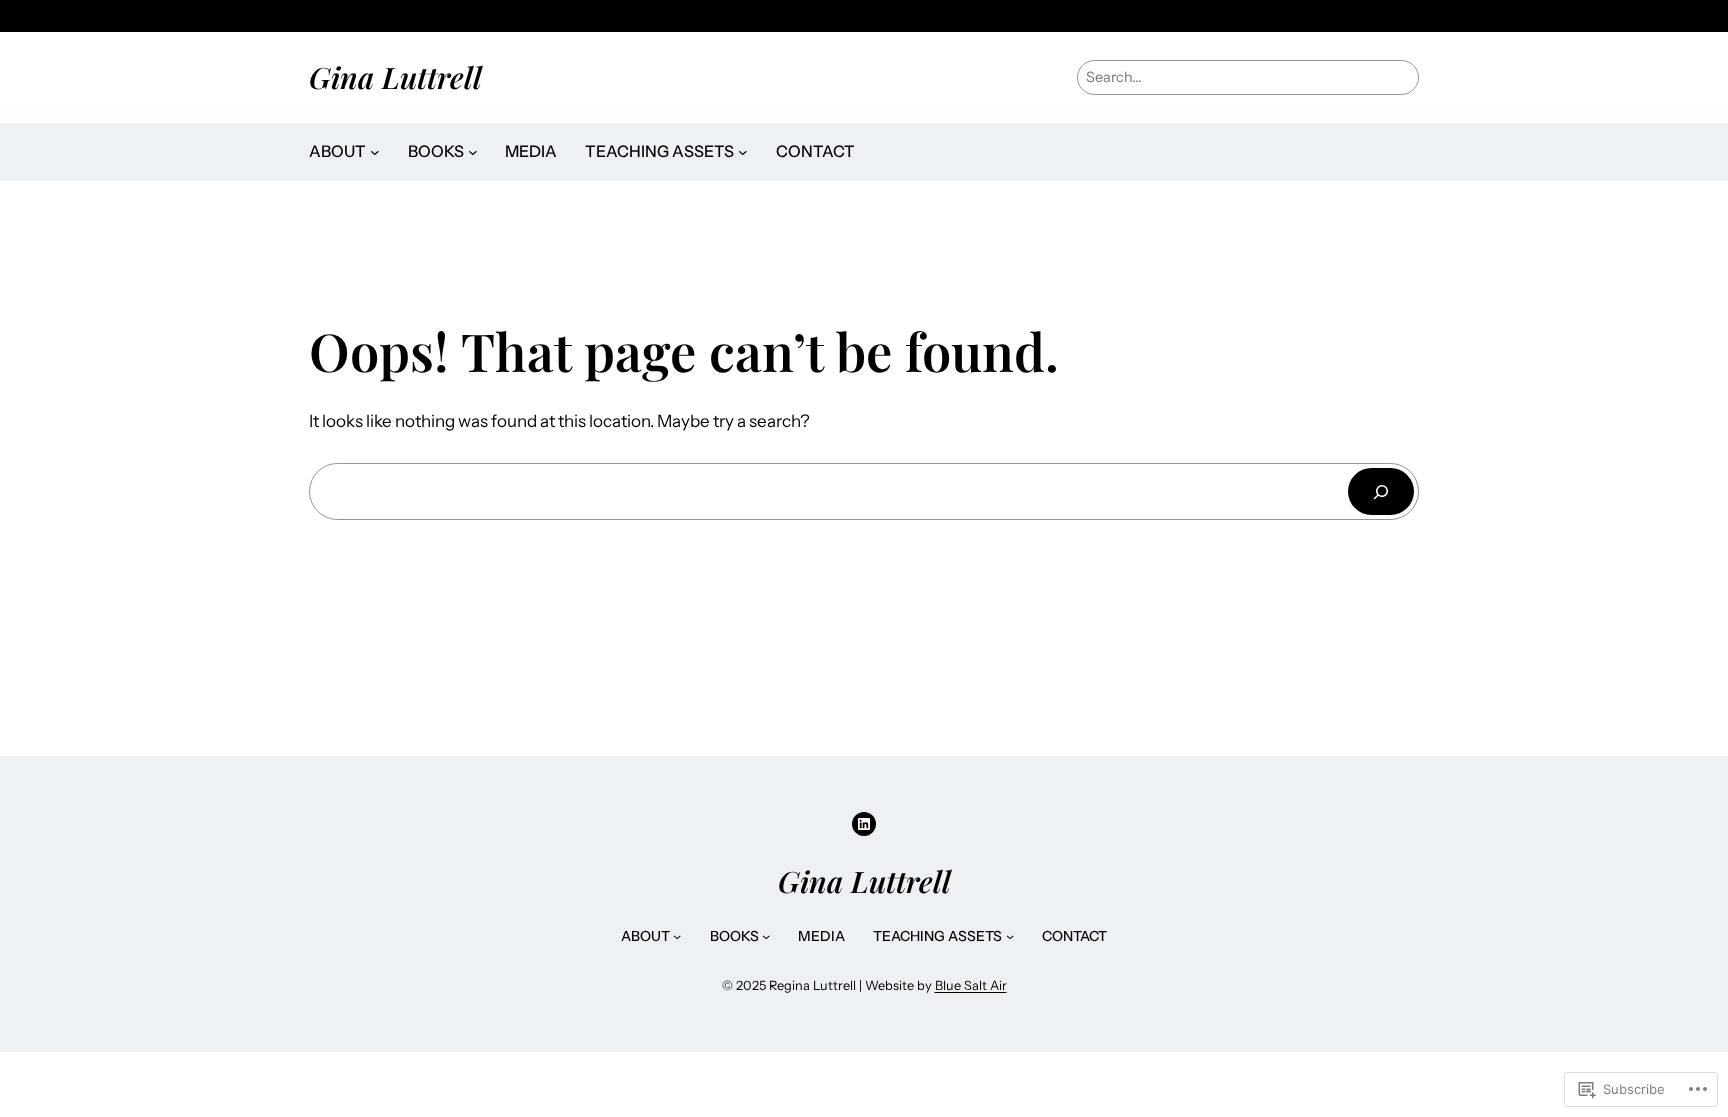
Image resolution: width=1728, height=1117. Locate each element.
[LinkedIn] (864, 824)
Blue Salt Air (971, 985)
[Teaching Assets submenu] (743, 152)
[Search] (1381, 491)
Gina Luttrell (395, 76)
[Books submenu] (473, 152)
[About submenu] (375, 152)
